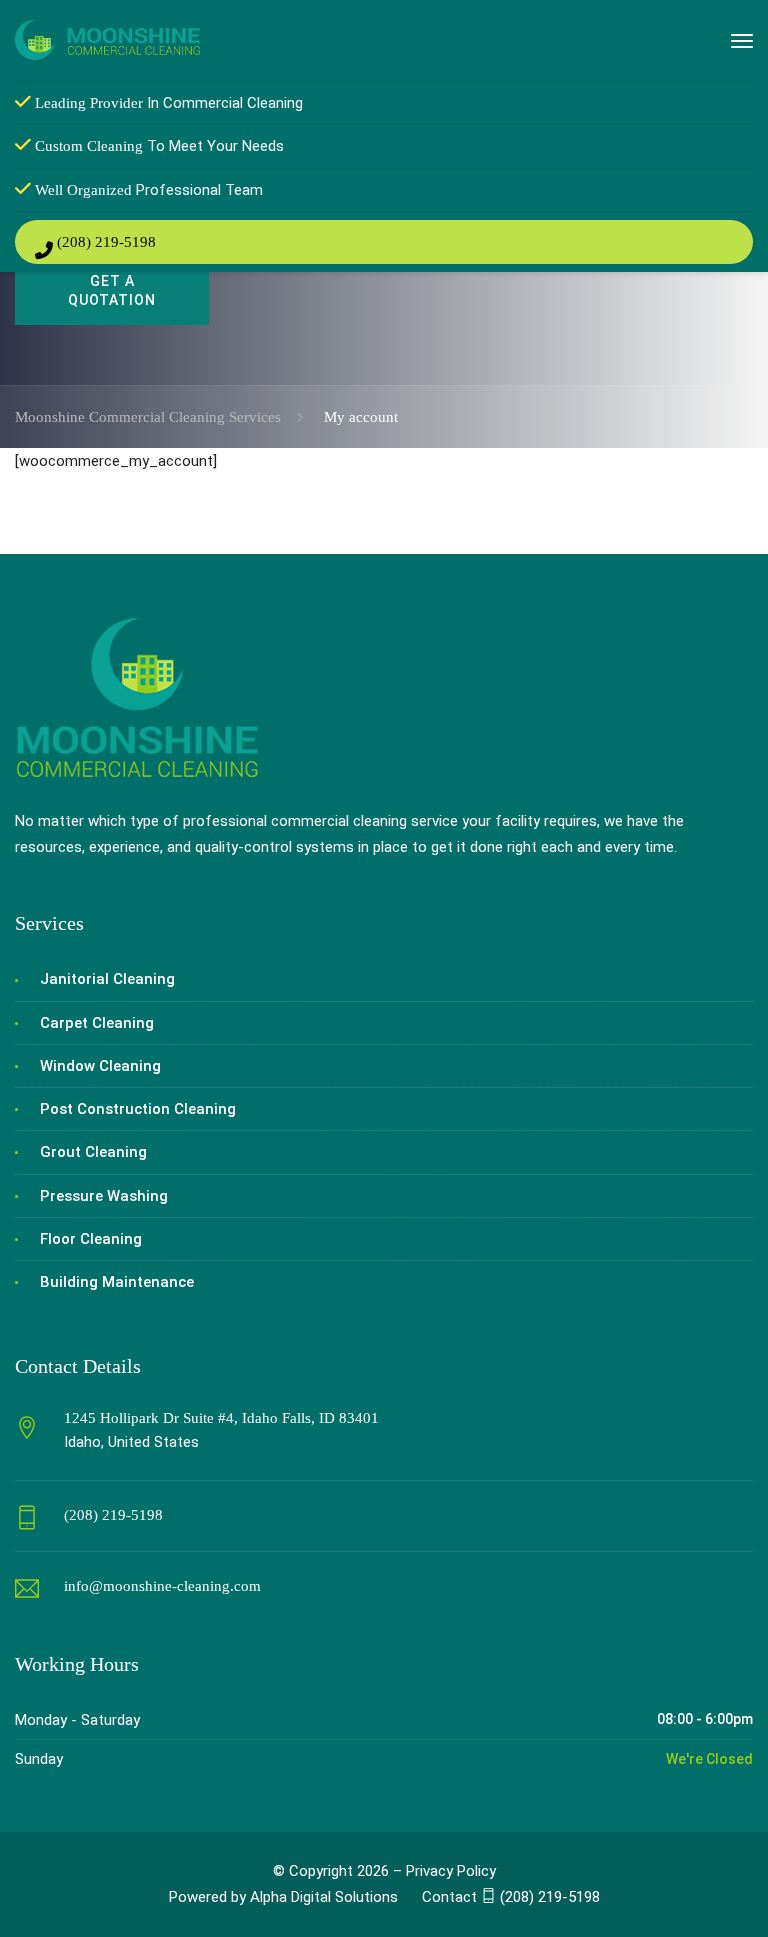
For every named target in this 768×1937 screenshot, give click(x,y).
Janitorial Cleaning (107, 979)
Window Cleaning (100, 1066)
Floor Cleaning (91, 1239)
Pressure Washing (104, 1196)
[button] (511, 1897)
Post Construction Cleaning (138, 1109)
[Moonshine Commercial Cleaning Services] (107, 39)
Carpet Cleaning (97, 1023)
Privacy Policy (451, 1871)
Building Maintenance (117, 1282)
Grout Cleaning (93, 1152)
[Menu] (742, 41)
